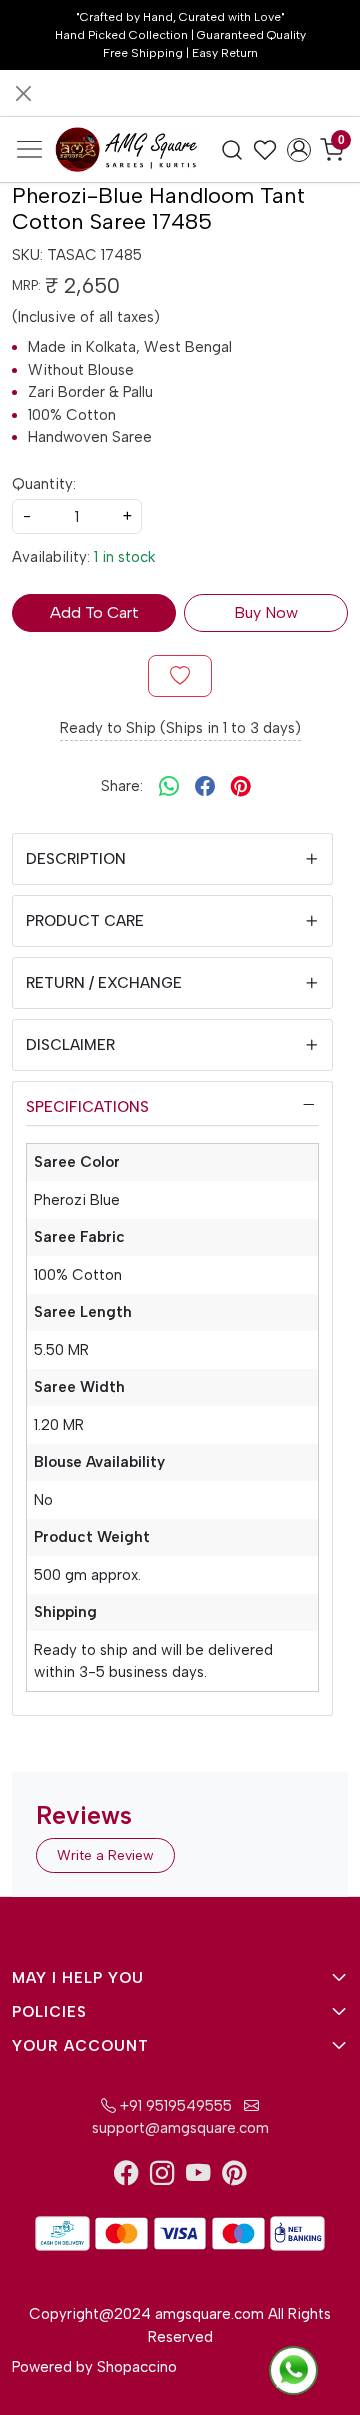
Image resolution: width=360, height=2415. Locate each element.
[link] (232, 149)
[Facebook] (126, 2177)
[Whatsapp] (169, 786)
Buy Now (266, 612)
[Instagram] (162, 2177)
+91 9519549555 (174, 2106)
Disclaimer (70, 1045)
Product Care (85, 921)
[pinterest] (241, 786)
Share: (122, 786)
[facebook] (205, 786)
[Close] (23, 93)
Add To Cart (94, 612)
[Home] (126, 149)
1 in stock (124, 557)
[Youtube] (198, 2177)
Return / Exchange (104, 983)
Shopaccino (137, 2367)
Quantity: (44, 484)
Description (76, 859)
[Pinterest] (234, 2177)
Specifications (87, 1107)
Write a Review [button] (105, 1855)
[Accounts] (299, 150)
